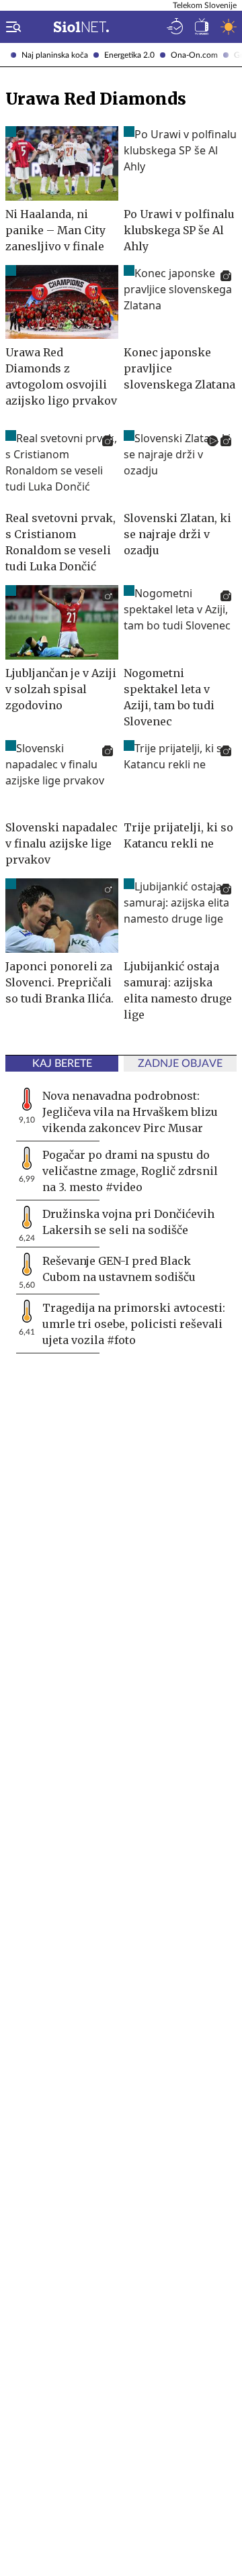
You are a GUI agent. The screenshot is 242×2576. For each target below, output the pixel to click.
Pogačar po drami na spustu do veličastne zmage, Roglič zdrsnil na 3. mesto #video (130, 1171)
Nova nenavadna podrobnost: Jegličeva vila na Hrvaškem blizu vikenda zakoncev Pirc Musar (130, 1112)
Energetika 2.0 (129, 55)
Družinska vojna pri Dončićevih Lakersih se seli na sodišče (128, 1222)
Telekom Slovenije (205, 5)
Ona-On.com (194, 55)
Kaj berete (62, 1064)
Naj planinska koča (55, 55)
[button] (11, 27)
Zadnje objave (180, 1064)
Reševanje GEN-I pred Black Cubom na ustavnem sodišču (119, 1269)
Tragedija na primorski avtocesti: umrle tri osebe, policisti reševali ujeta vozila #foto (134, 1324)
